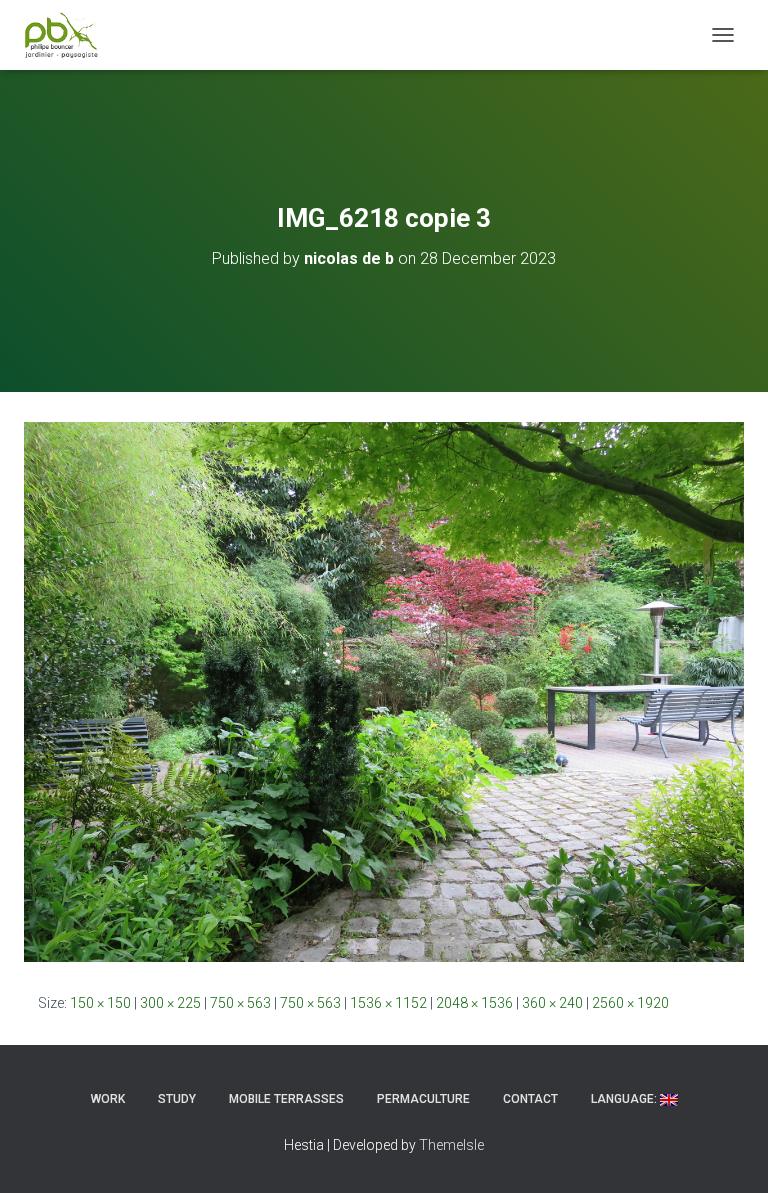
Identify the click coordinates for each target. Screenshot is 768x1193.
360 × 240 (552, 1003)
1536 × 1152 (388, 1003)
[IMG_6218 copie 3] (384, 691)
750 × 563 (240, 1003)
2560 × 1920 (630, 1003)
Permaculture (423, 1099)
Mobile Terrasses (286, 1099)
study (177, 1099)
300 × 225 (170, 1003)
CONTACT (530, 1099)
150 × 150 (100, 1003)
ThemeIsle (451, 1145)
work (108, 1099)
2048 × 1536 (474, 1003)
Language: (625, 1099)
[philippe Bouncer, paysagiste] (69, 35)
